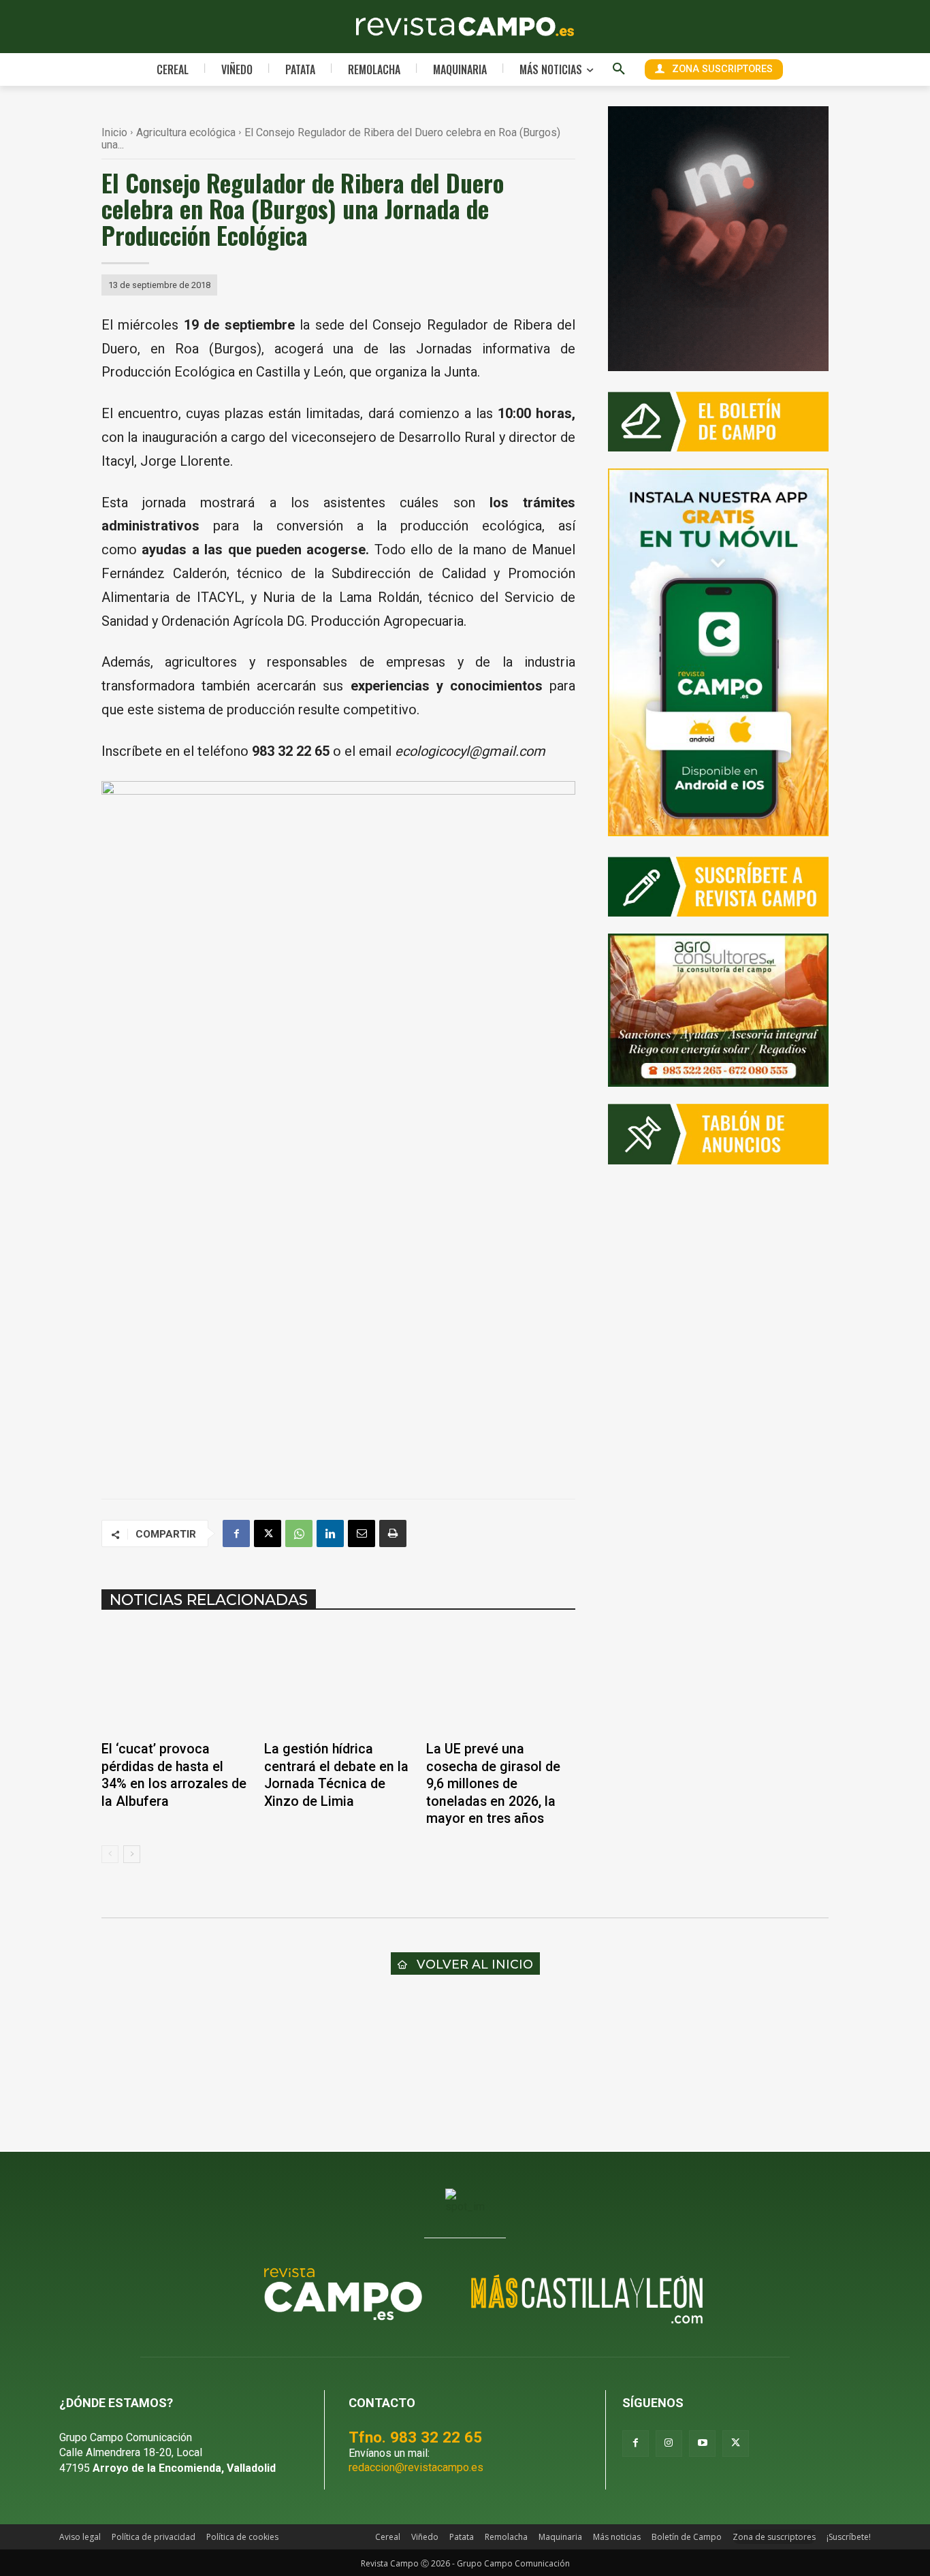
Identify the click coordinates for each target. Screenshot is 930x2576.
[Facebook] (236, 1533)
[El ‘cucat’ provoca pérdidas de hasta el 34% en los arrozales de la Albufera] (176, 1680)
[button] (619, 69)
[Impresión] (393, 1533)
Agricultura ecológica (186, 132)
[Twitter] (736, 2444)
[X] (268, 1533)
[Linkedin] (330, 1533)
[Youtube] (702, 2444)
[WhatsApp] (299, 1533)
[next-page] (132, 1854)
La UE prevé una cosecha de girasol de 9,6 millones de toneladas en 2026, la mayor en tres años (493, 1784)
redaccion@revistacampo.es (416, 2467)
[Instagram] (669, 2444)
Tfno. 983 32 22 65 (415, 2437)
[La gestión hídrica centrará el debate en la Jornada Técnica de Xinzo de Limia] (339, 1680)
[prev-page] (110, 1854)
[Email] (362, 1533)
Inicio (114, 132)
